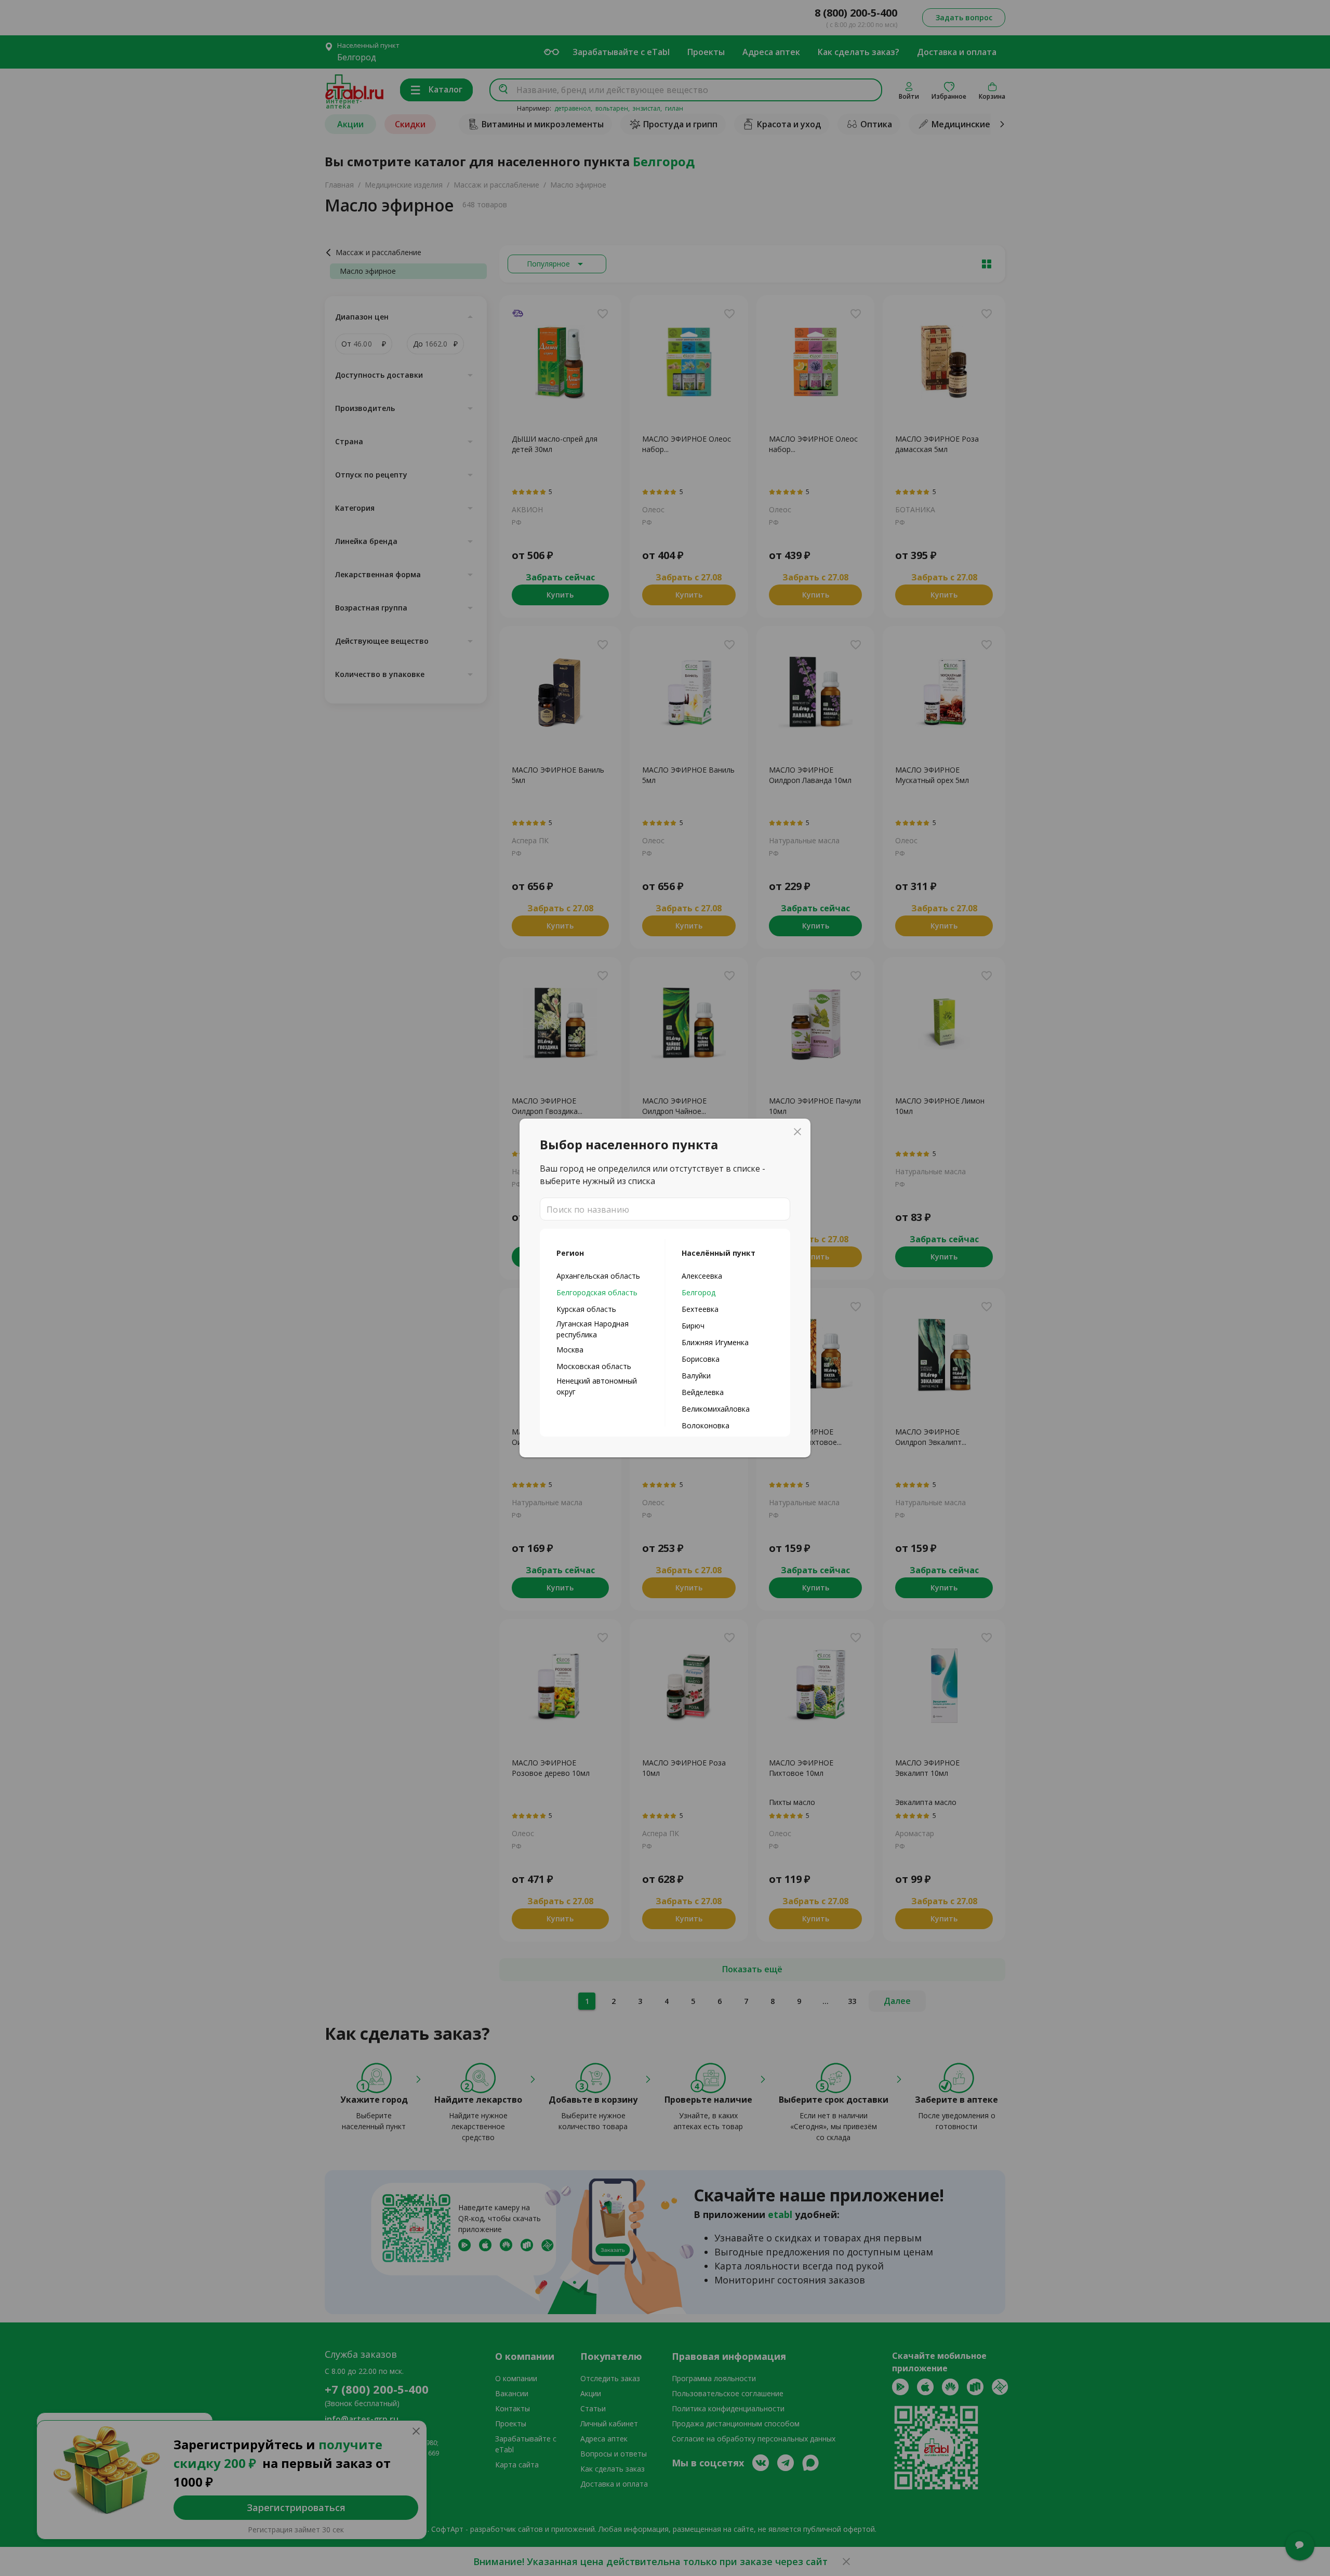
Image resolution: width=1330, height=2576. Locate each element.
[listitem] (602, 1276)
